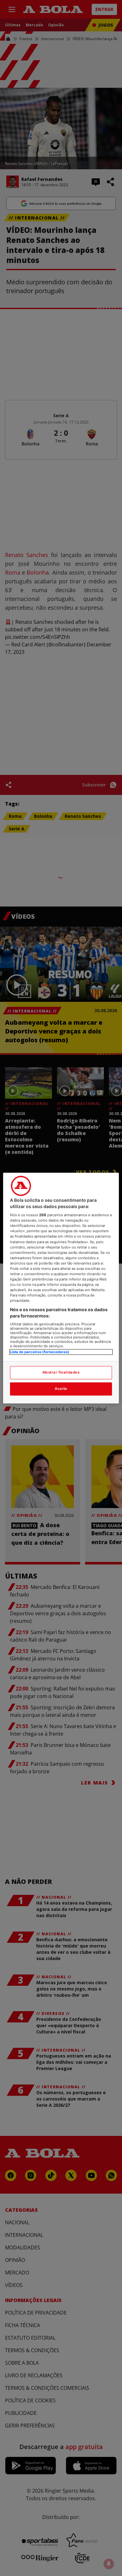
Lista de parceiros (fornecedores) (40, 1352)
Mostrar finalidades (61, 1372)
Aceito (61, 1389)
